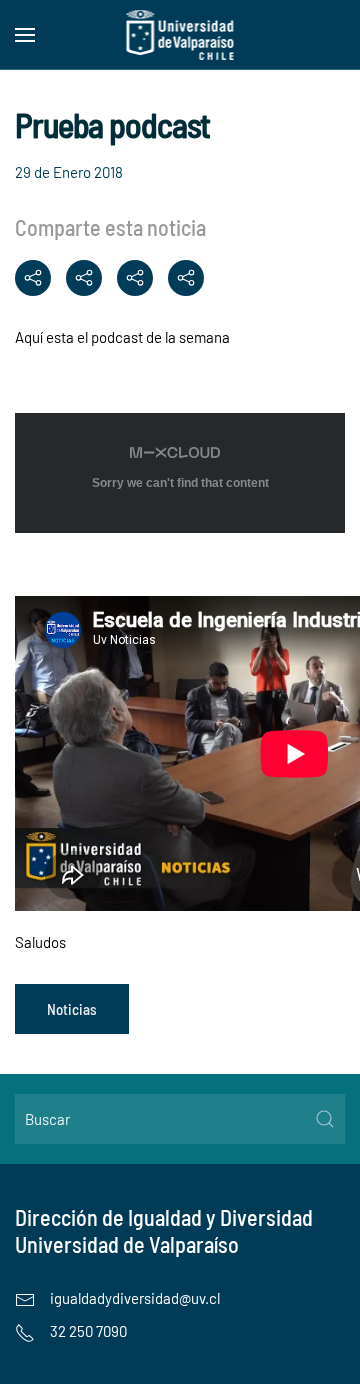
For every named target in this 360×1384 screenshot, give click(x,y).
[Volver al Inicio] (180, 35)
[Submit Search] (325, 1119)
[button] (25, 35)
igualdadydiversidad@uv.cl (135, 1298)
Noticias (72, 1009)
